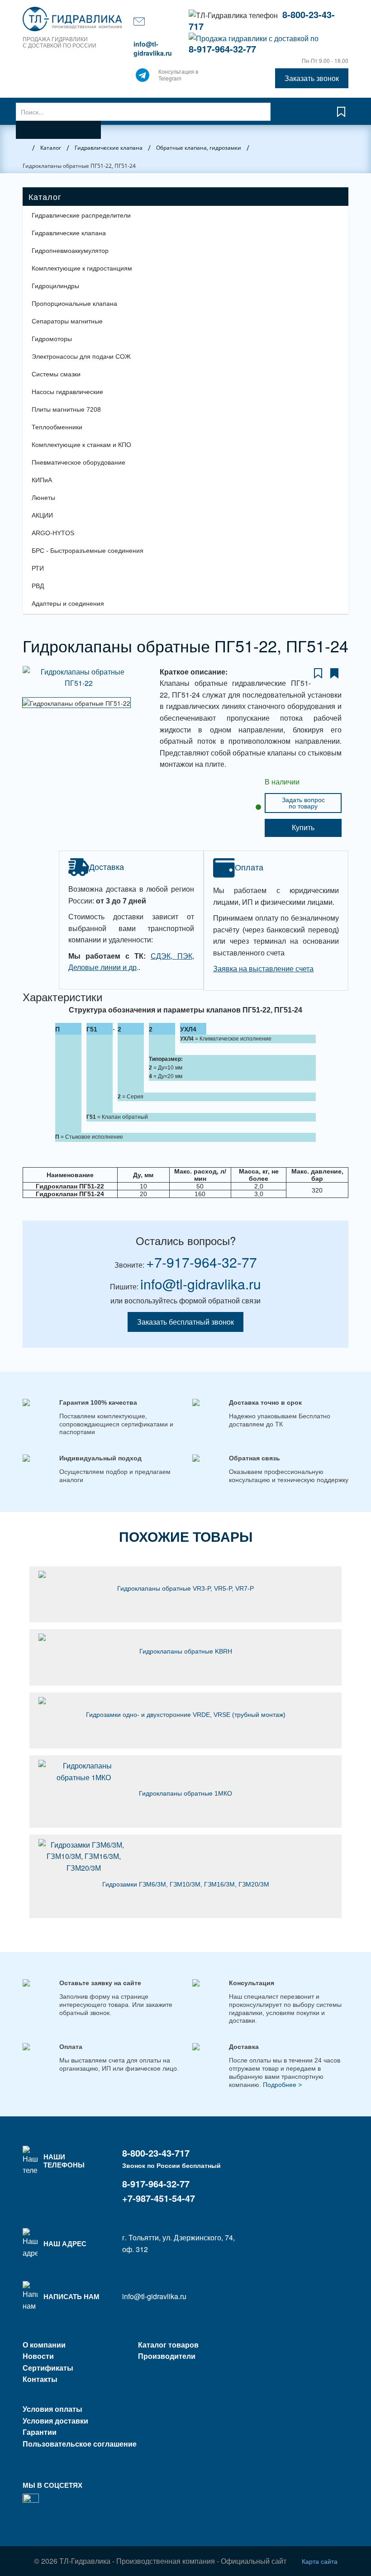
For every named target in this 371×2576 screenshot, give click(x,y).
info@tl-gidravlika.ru (153, 48)
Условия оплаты (52, 2409)
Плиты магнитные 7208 (66, 409)
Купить (303, 828)
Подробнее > (282, 2085)
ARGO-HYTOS (53, 533)
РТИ (38, 568)
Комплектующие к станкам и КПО (81, 445)
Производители (167, 2356)
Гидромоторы (52, 339)
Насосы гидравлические (67, 392)
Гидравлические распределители (81, 215)
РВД (38, 586)
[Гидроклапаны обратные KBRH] (185, 1637)
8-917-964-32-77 (222, 49)
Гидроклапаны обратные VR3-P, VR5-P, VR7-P (185, 1588)
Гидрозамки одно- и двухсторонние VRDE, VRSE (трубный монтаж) (186, 1715)
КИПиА (42, 480)
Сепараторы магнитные (67, 321)
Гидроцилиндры (55, 286)
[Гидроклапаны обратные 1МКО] (185, 1771)
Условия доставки (55, 2421)
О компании (44, 2345)
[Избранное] (341, 116)
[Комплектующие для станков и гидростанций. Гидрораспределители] (74, 19)
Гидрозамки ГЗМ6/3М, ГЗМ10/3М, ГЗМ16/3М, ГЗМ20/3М (186, 1884)
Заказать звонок (312, 78)
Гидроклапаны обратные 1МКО (185, 1793)
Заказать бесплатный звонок (185, 1322)
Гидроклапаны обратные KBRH (186, 1651)
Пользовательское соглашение (80, 2444)
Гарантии (40, 2432)
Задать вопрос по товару (303, 803)
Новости (38, 2356)
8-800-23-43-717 (156, 2153)
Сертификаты (48, 2368)
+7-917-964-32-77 (202, 1262)
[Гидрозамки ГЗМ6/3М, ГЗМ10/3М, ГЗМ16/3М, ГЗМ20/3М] (185, 1856)
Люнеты (43, 498)
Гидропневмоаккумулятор (70, 251)
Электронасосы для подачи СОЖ (81, 356)
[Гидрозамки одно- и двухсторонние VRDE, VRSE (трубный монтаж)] (185, 1701)
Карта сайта (320, 2561)
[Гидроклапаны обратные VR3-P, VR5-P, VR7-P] (185, 1574)
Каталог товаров (168, 2345)
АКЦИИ (42, 515)
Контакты (40, 2379)
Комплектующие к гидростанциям (82, 268)
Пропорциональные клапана (74, 304)
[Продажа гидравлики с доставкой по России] (143, 77)
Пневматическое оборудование (78, 462)
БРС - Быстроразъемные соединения (88, 551)
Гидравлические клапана (69, 233)
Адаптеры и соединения (68, 604)
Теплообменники (57, 427)
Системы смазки (56, 374)
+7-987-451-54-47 (159, 2198)
